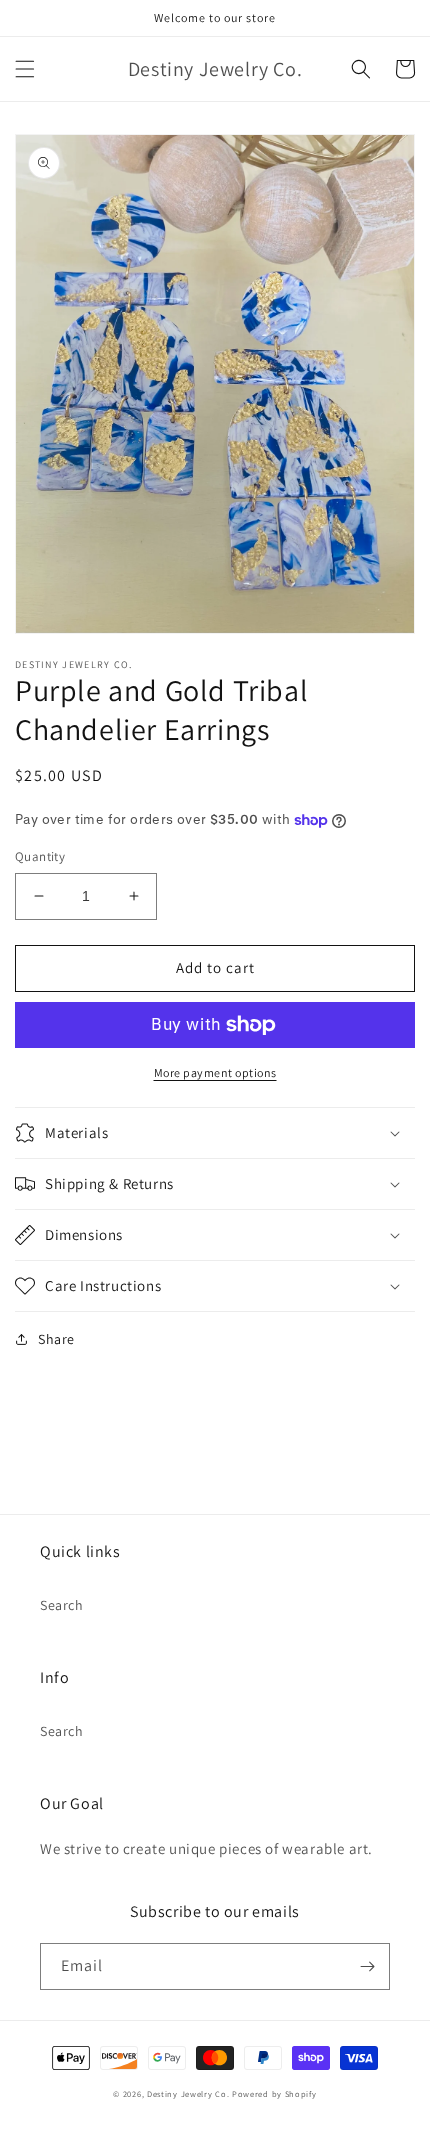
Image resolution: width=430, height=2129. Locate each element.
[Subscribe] (367, 1966)
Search (62, 1605)
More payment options (215, 1072)
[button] (25, 69)
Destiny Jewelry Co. (188, 2093)
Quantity (40, 856)
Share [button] (56, 1339)
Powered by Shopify (274, 2093)
